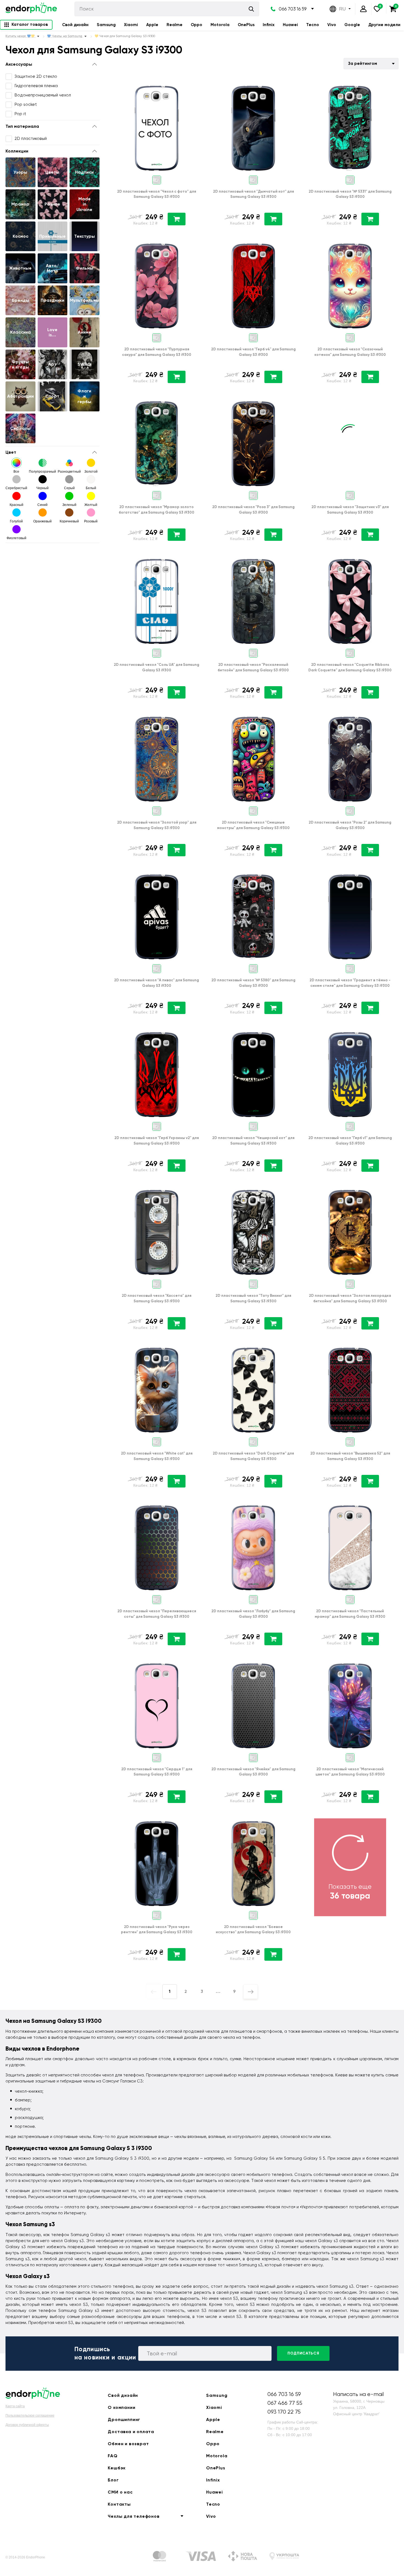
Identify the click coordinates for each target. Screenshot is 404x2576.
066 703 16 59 (293, 9)
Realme (175, 25)
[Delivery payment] (159, 2557)
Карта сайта (15, 2406)
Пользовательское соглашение (30, 2416)
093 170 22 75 (284, 2412)
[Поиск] (251, 9)
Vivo (332, 25)
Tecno (313, 25)
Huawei (290, 25)
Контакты (119, 2504)
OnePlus (246, 25)
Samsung (106, 25)
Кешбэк (117, 2468)
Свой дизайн (75, 25)
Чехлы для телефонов (134, 2516)
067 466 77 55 (285, 2403)
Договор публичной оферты (27, 2425)
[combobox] (371, 64)
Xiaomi (131, 25)
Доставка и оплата (131, 2432)
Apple (152, 25)
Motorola (220, 25)
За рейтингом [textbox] (363, 63)
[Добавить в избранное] (196, 86)
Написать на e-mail (358, 2394)
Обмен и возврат (128, 2444)
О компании (121, 2407)
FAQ (113, 2456)
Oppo (197, 25)
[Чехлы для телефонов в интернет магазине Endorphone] (31, 9)
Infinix (269, 25)
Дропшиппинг (124, 2419)
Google (352, 25)
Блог (113, 2480)
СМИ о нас (120, 2492)
